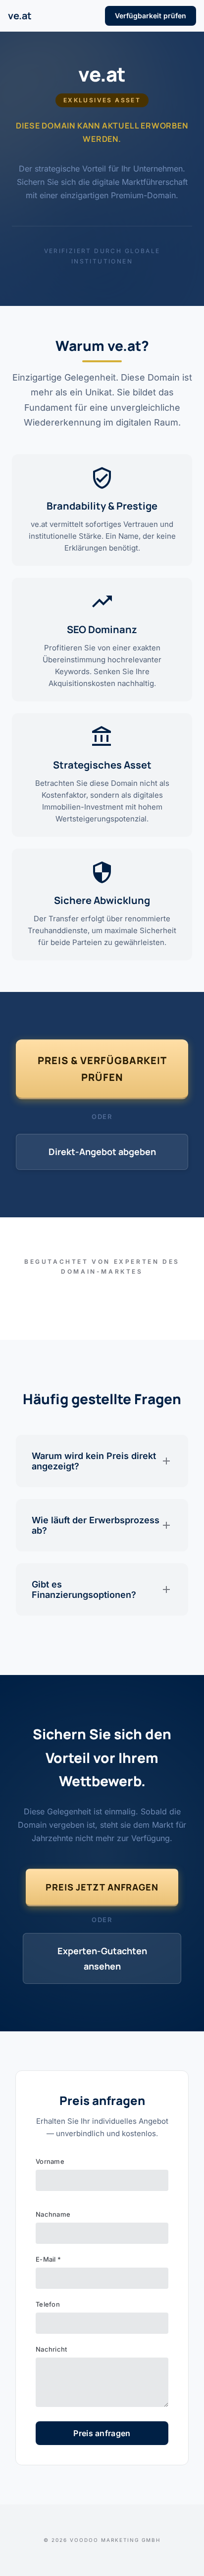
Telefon (48, 2304)
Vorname (50, 2161)
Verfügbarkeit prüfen (151, 16)
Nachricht (51, 2349)
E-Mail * (48, 2259)
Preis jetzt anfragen (102, 1887)
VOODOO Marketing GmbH (115, 2540)
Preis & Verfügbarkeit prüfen (102, 1069)
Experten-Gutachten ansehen (102, 1958)
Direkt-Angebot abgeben (102, 1152)
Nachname (53, 2214)
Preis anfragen (102, 2433)
